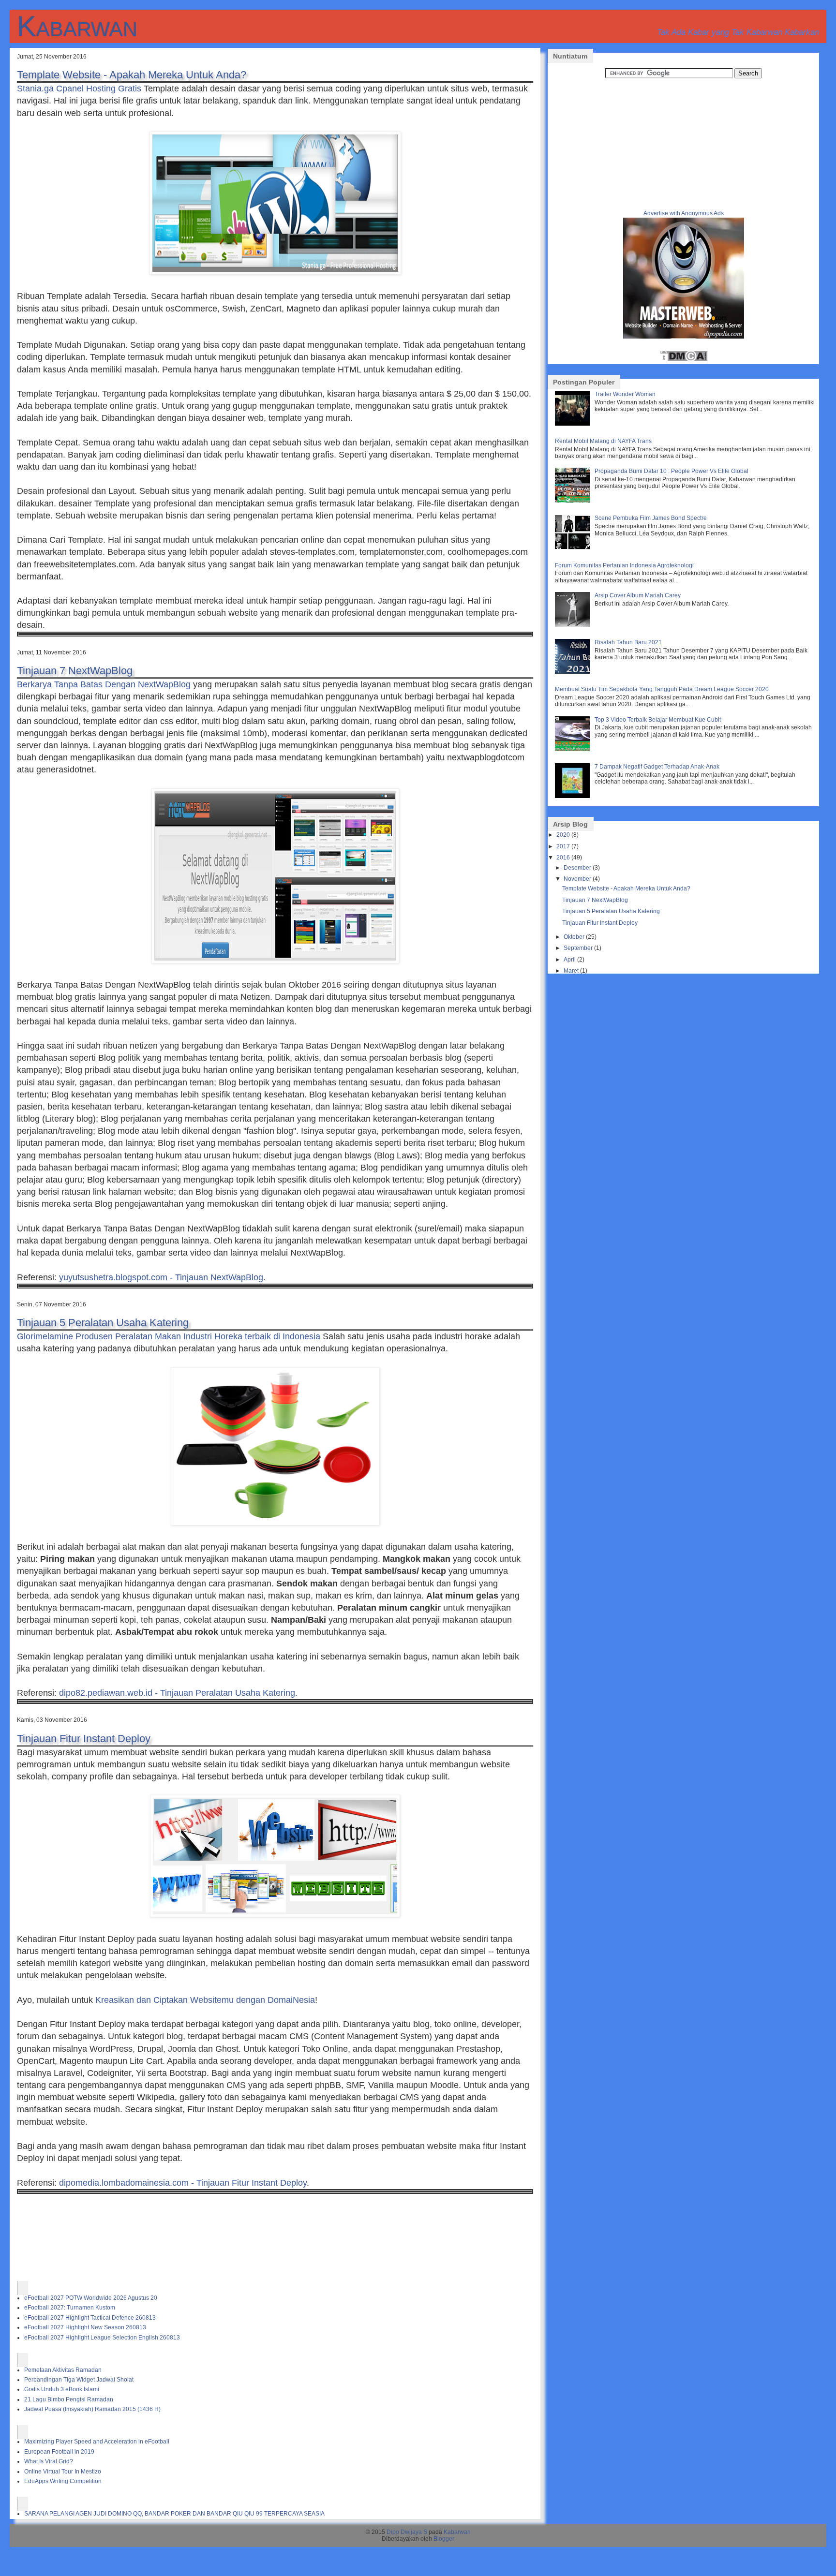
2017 (563, 846)
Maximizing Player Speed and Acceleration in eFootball (97, 2442)
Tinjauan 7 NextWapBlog (75, 671)
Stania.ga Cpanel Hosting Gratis (79, 89)
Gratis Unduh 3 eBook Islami (62, 2389)
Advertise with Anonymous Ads (684, 213)
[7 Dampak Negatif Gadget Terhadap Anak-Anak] (574, 796)
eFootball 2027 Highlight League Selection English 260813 (102, 2338)
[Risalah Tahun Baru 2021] (574, 672)
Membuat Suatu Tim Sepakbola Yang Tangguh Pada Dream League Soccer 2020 (662, 689)
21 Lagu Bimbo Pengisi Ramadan (69, 2399)
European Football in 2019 (59, 2452)
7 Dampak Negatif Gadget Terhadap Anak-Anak (657, 767)
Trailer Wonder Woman (625, 394)
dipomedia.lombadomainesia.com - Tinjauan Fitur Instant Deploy (183, 2183)
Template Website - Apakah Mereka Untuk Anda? (132, 75)
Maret (571, 971)
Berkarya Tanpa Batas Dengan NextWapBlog (104, 684)
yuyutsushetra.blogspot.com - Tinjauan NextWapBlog (161, 1277)
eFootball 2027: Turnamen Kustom (70, 2308)
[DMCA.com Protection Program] (684, 360)
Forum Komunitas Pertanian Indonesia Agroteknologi (624, 565)
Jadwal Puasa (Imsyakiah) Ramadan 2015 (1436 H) (92, 2409)
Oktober (574, 937)
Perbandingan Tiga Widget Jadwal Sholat (79, 2380)
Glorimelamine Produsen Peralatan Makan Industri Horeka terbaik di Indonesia (169, 1336)
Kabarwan (77, 26)
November (577, 879)
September (578, 948)
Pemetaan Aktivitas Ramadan (63, 2370)
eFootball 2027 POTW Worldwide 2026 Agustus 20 (91, 2298)
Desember (577, 868)
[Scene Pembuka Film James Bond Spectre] (574, 548)
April (570, 960)
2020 (563, 835)
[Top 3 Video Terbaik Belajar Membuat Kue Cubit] (574, 749)
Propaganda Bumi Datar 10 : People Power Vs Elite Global (672, 471)
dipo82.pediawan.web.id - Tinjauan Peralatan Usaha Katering (177, 1693)
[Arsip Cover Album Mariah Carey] (574, 625)
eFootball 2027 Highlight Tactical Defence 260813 (90, 2318)
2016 (563, 858)
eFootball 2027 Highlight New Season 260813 (85, 2327)
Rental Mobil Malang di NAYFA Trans (603, 441)
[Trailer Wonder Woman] (574, 424)
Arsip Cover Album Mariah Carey (638, 595)
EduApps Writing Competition (63, 2481)
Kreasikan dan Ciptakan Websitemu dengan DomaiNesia (205, 2000)
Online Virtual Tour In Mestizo (63, 2472)
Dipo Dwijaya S (407, 2532)
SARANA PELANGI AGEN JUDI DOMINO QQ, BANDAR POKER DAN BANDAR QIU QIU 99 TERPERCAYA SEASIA (174, 2514)
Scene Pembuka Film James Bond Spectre (651, 518)
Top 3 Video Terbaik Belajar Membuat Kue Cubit (658, 720)
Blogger (444, 2539)
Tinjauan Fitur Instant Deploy (84, 1739)
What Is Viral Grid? (49, 2461)
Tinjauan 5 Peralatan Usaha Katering (103, 1323)
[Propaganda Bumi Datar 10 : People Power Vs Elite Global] (574, 501)
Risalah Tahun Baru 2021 (628, 642)
